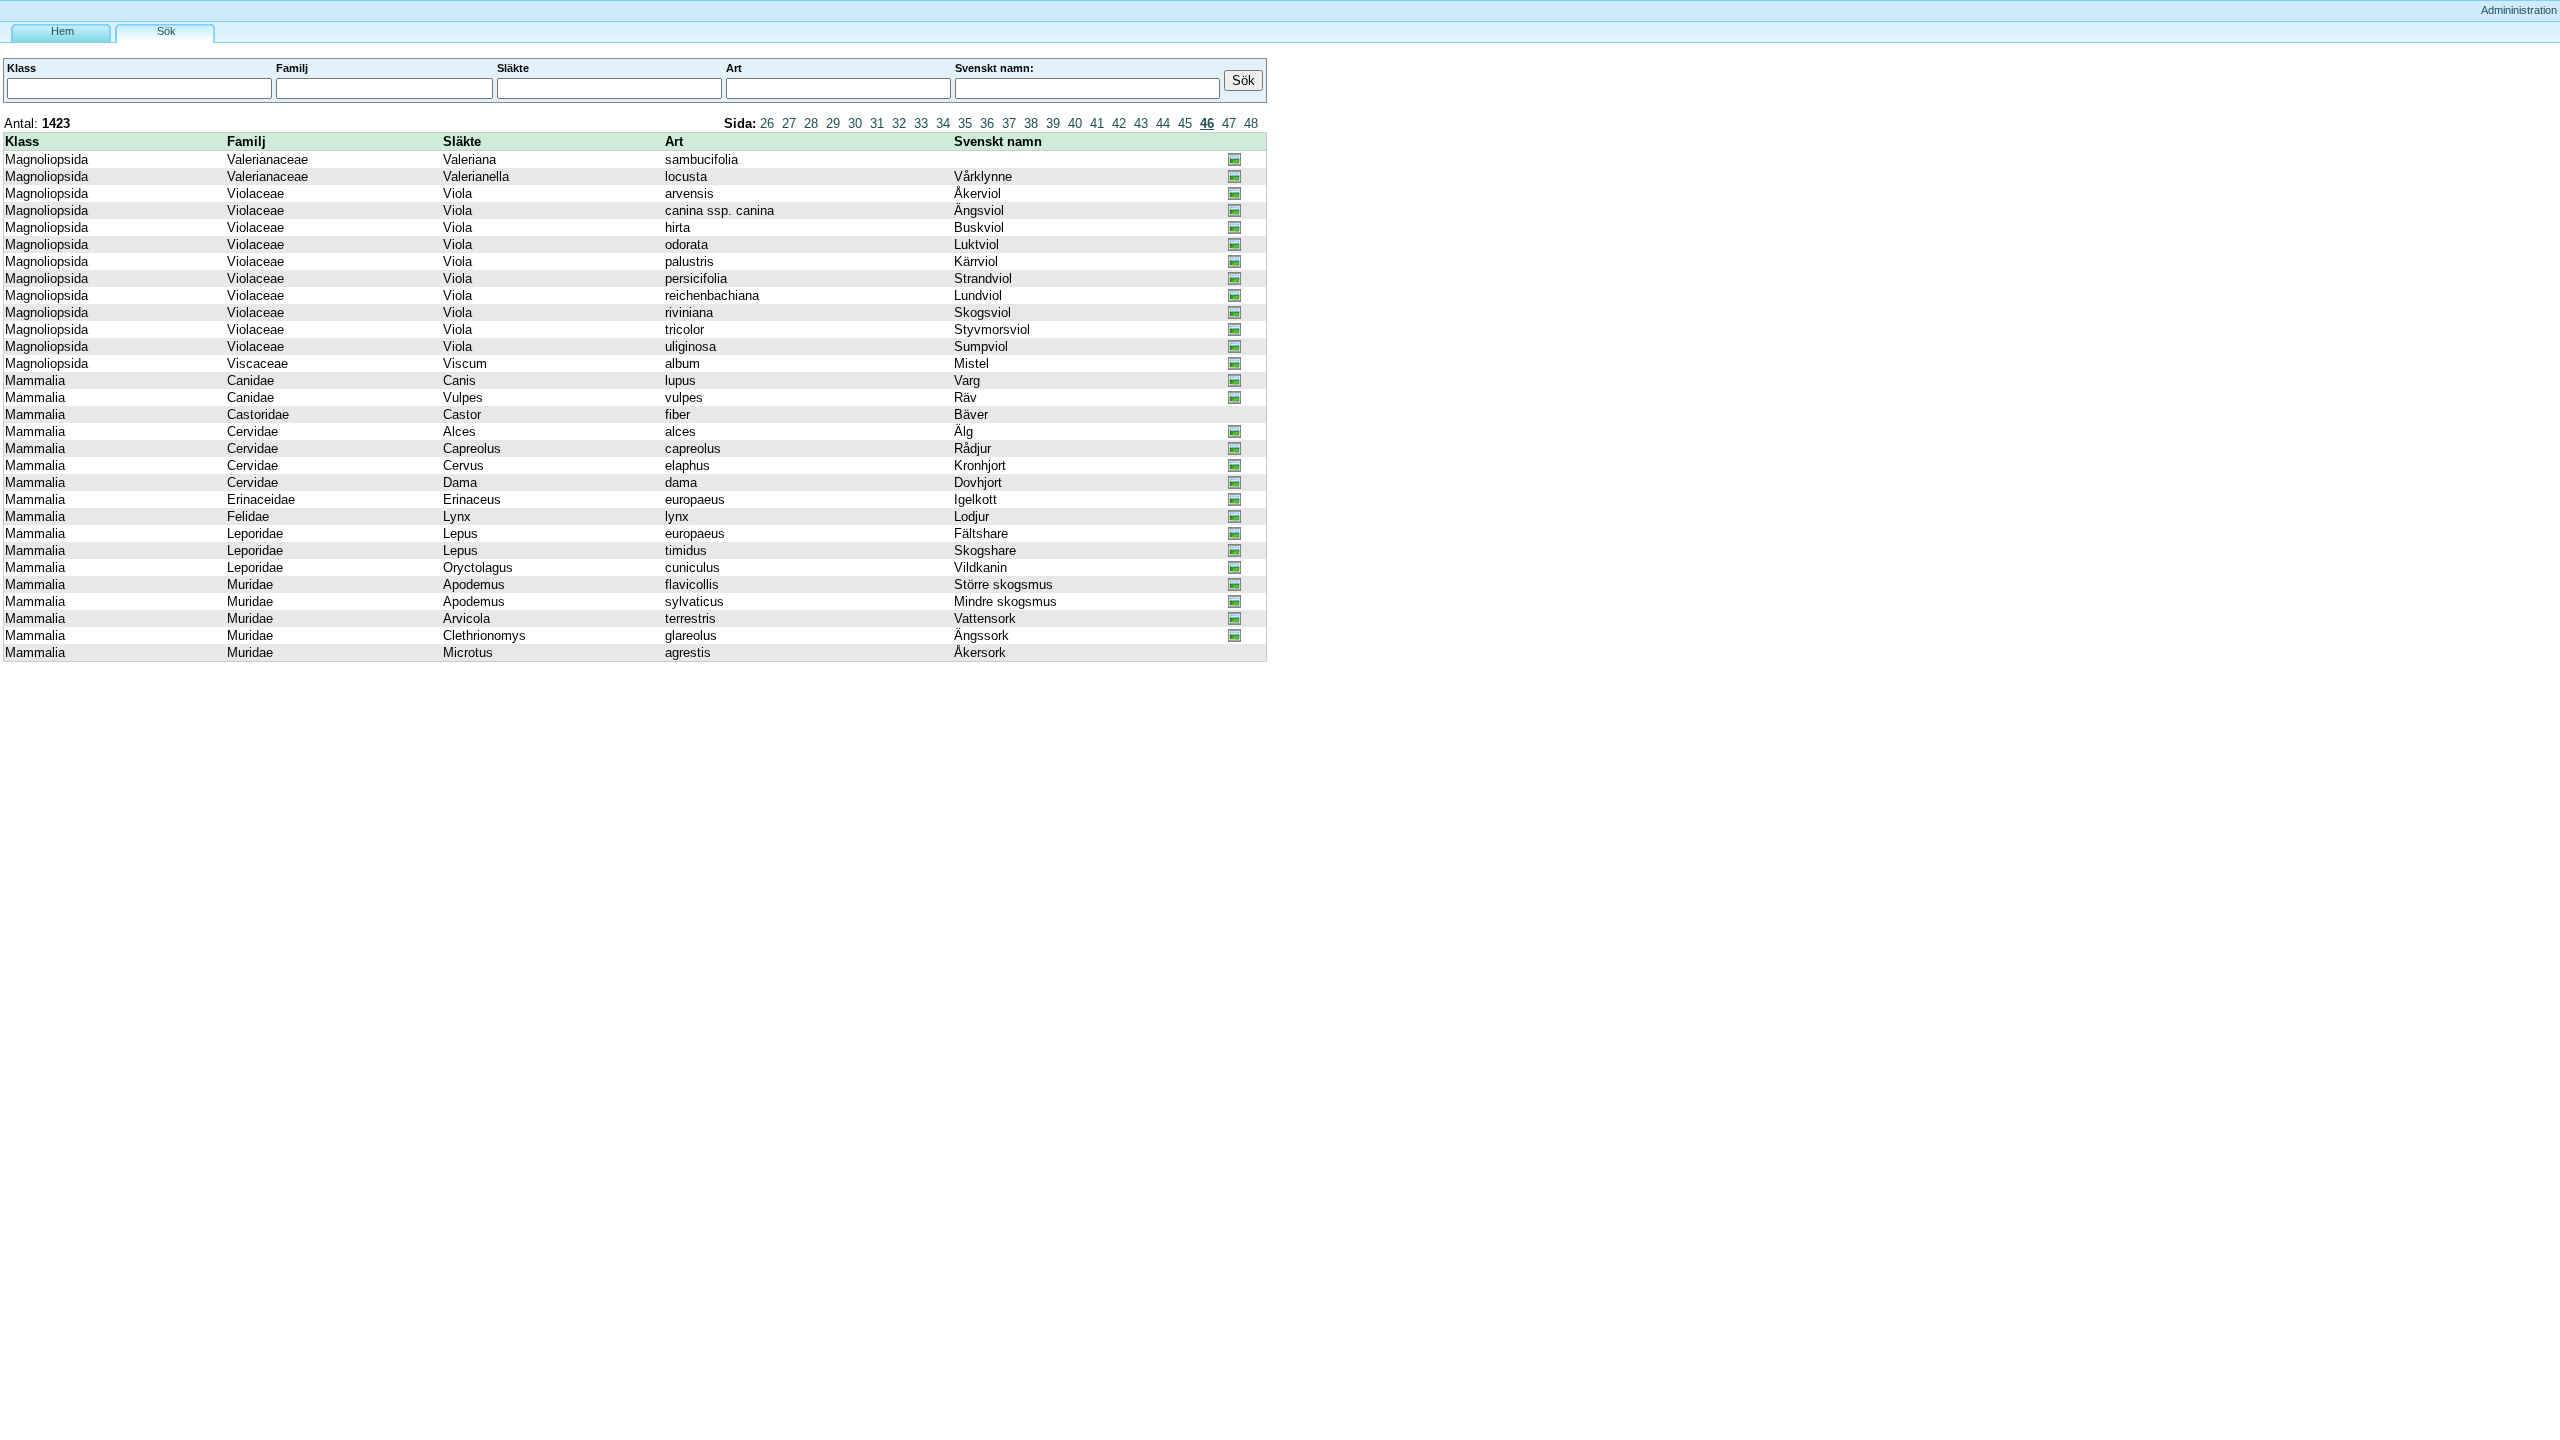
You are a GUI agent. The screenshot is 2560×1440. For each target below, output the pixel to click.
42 (1119, 123)
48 (1251, 123)
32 (899, 123)
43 (1141, 123)
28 (811, 123)
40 (1075, 123)
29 (833, 123)
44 (1163, 123)
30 (855, 123)
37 (1009, 123)
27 (789, 123)
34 (943, 123)
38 (1031, 123)
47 (1229, 123)
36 (987, 123)
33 (921, 123)
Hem (62, 31)
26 (767, 123)
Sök (166, 31)
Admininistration (2519, 10)
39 (1053, 123)
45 (1185, 123)
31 (877, 123)
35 (965, 123)
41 (1097, 123)
